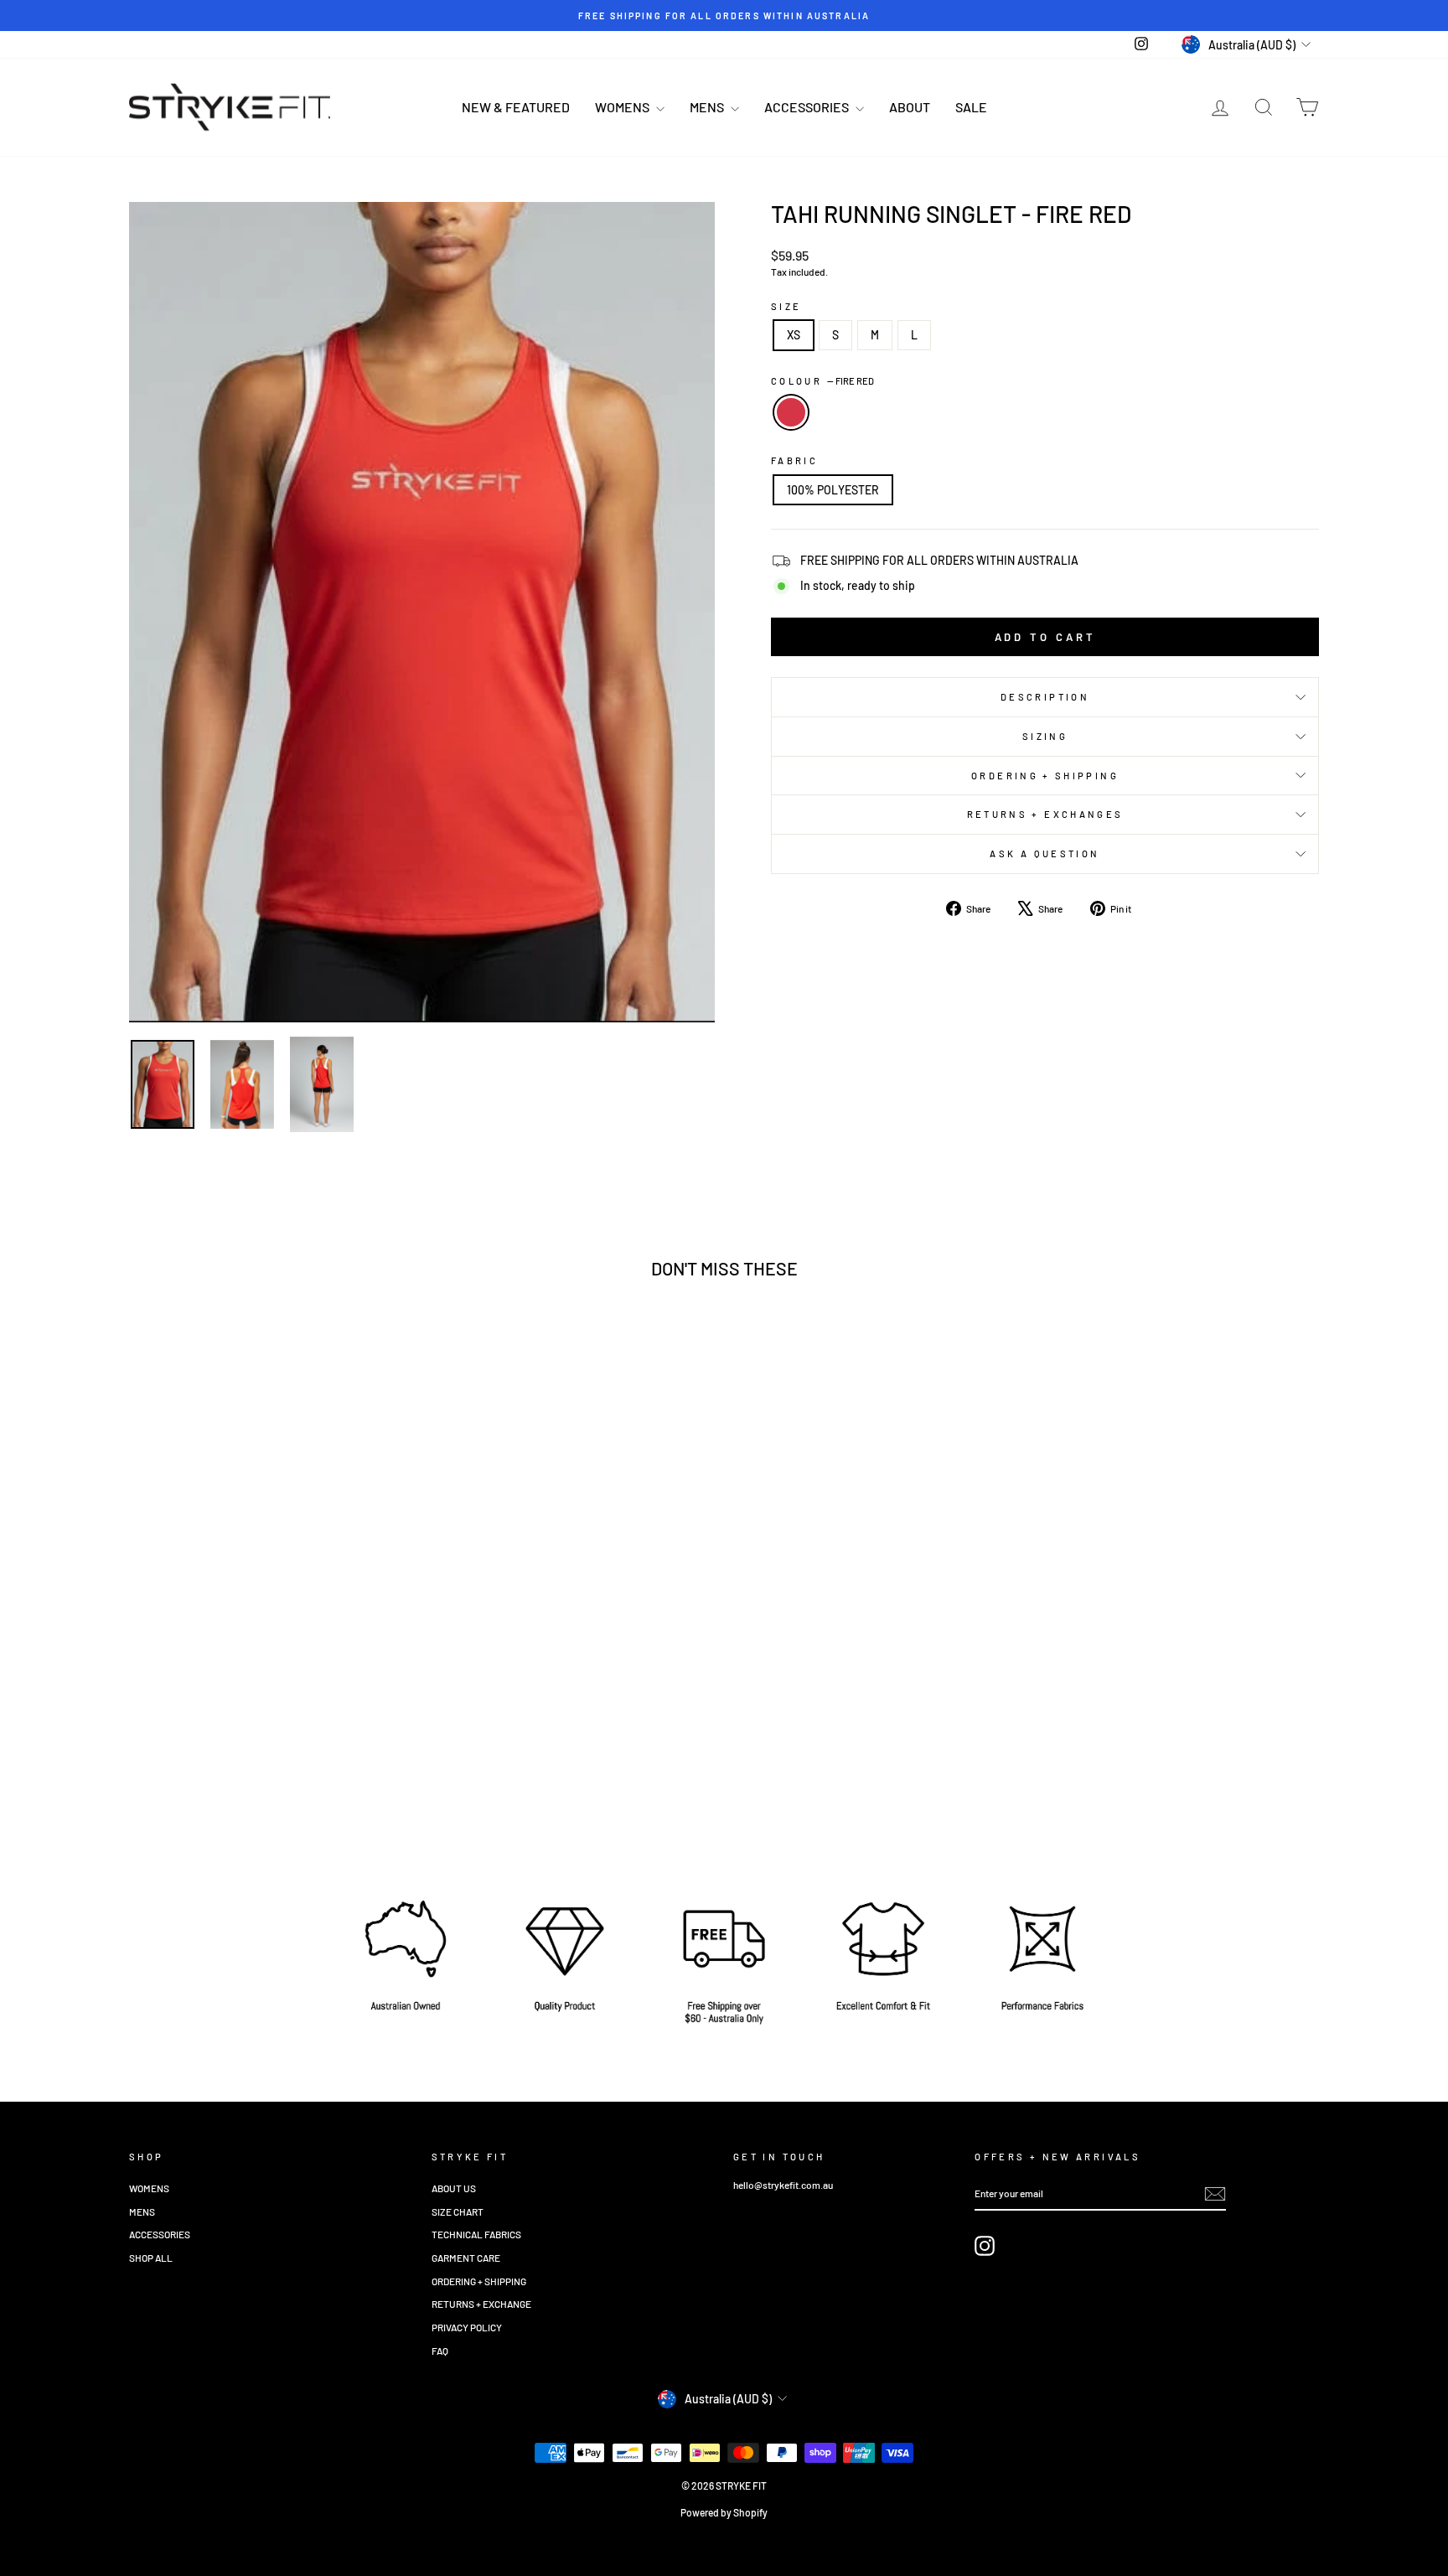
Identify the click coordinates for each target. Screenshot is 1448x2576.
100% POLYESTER (833, 490)
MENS (708, 107)
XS (794, 335)
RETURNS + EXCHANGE (481, 2304)
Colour (822, 381)
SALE (971, 107)
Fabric (794, 460)
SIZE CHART (458, 2211)
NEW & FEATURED (516, 107)
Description (1045, 697)
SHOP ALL (151, 2258)
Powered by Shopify (724, 2512)
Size (786, 306)
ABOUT (910, 107)
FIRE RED (791, 412)
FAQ (440, 2351)
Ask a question (1045, 853)
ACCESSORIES (808, 107)
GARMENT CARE (466, 2258)
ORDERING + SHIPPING (1045, 776)
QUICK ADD (271, 1726)
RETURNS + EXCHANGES (1045, 814)
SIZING (1045, 736)
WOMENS (623, 107)
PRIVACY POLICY (467, 2327)
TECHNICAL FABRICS (476, 2234)
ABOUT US (454, 2188)
